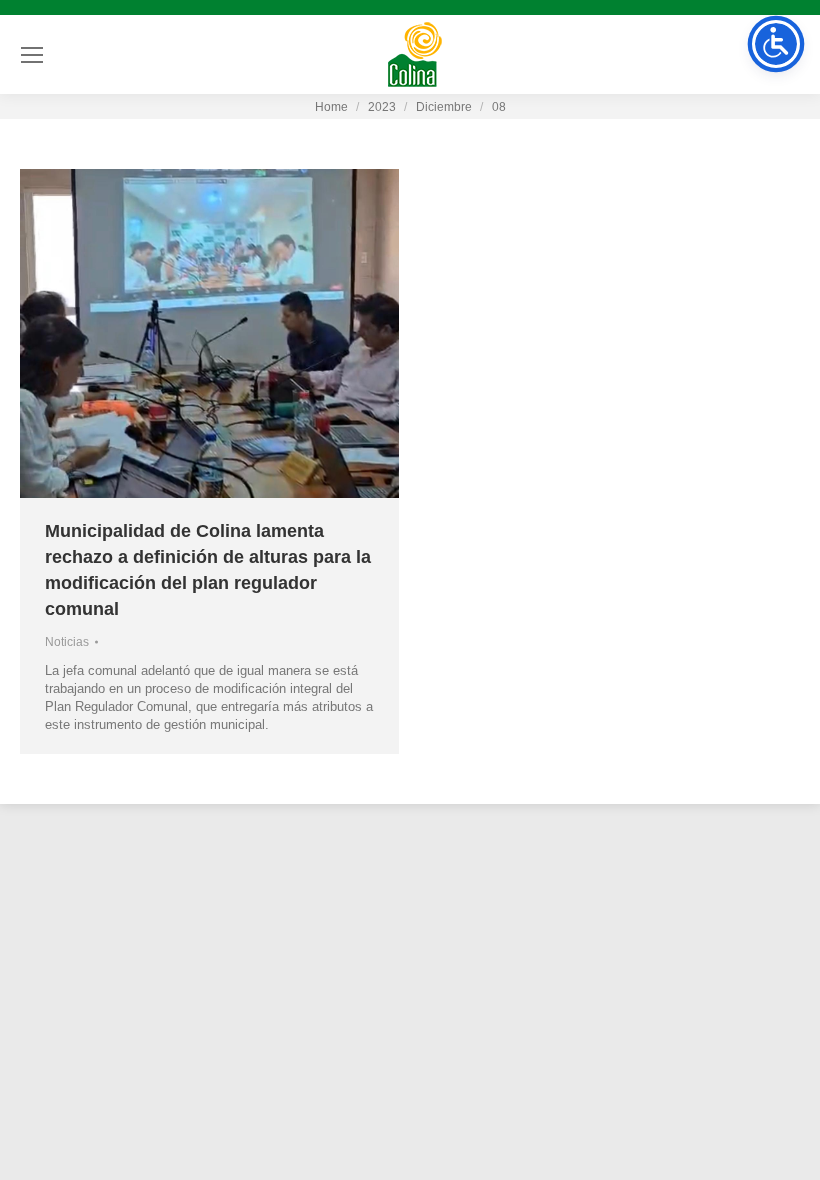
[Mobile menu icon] (32, 55)
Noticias (67, 642)
